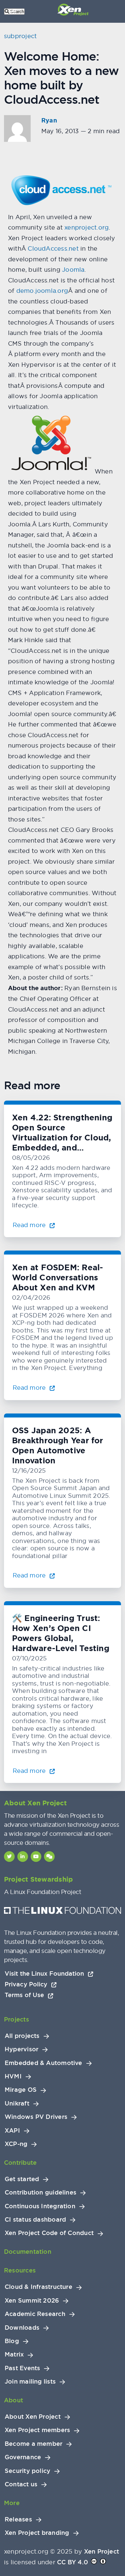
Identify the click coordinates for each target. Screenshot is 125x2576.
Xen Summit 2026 (32, 2301)
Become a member (33, 2444)
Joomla (73, 270)
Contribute (20, 2163)
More (12, 2503)
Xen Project (101, 2551)
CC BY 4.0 (72, 2562)
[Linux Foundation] (62, 1912)
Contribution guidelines (40, 2193)
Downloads (22, 2328)
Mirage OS (21, 2090)
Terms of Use (25, 1995)
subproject (20, 36)
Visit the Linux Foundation (45, 1973)
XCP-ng (16, 2144)
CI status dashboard (35, 2220)
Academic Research (35, 2314)
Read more (30, 1225)
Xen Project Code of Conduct (49, 2233)
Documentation (28, 2252)
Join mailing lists (30, 2382)
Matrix (14, 2354)
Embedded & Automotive (43, 2063)
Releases (18, 2519)
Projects (16, 2019)
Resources (20, 2270)
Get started (22, 2179)
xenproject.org (86, 227)
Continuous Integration (40, 2206)
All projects (22, 2036)
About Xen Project (33, 2417)
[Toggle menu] (13, 11)
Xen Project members (37, 2430)
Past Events (22, 2368)
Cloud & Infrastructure (38, 2287)
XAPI (12, 2131)
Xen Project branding (37, 2533)
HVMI (13, 2076)
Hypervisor (21, 2049)
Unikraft (17, 2103)
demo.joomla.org (42, 291)
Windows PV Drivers (36, 2117)
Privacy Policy (27, 1984)
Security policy (27, 2471)
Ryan (49, 120)
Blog (12, 2341)
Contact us (21, 2484)
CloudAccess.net (53, 248)
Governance (23, 2457)
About (13, 2400)
